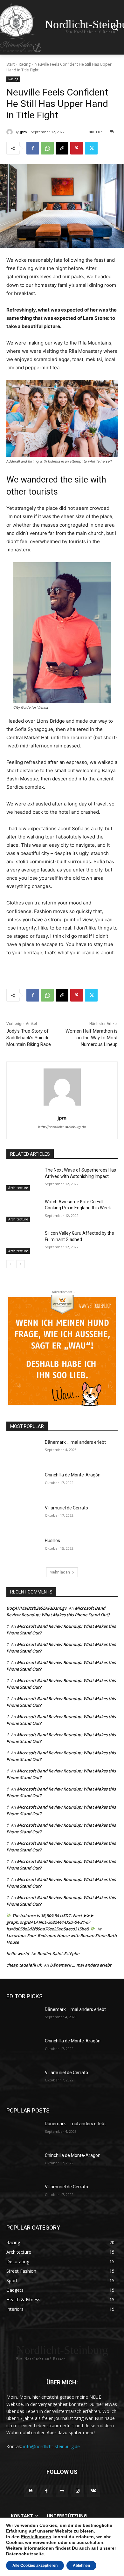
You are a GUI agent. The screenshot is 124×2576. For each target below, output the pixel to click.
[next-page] (21, 1264)
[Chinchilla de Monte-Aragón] (23, 1484)
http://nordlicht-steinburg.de (62, 1127)
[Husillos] (23, 1549)
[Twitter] (91, 148)
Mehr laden (60, 1572)
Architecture (18, 1188)
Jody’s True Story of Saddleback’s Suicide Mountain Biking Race (29, 1038)
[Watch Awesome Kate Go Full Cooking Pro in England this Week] (23, 1211)
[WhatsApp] (47, 148)
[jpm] (10, 132)
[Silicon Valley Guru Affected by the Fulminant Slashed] (23, 1242)
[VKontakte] (93, 2491)
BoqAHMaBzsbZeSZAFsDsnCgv (36, 1608)
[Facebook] (33, 148)
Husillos (52, 1541)
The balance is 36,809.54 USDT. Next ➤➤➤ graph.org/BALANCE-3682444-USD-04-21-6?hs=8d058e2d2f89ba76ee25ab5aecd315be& (50, 1922)
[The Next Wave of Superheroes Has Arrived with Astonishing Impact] (23, 1179)
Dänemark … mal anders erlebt (75, 1442)
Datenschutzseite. (26, 2554)
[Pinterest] (77, 148)
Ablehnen (81, 2566)
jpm (23, 132)
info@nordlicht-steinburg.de (52, 2446)
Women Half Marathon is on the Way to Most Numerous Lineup (92, 1038)
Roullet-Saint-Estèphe (58, 1954)
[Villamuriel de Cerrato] (23, 1517)
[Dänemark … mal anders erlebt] (23, 1451)
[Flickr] (62, 2491)
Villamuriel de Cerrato (66, 1508)
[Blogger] (31, 2491)
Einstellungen (36, 2537)
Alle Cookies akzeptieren (35, 2566)
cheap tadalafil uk (24, 1965)
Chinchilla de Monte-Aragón (73, 1475)
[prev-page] (10, 1264)
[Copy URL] (62, 148)
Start (10, 64)
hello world (18, 1954)
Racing (25, 64)
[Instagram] (78, 2491)
